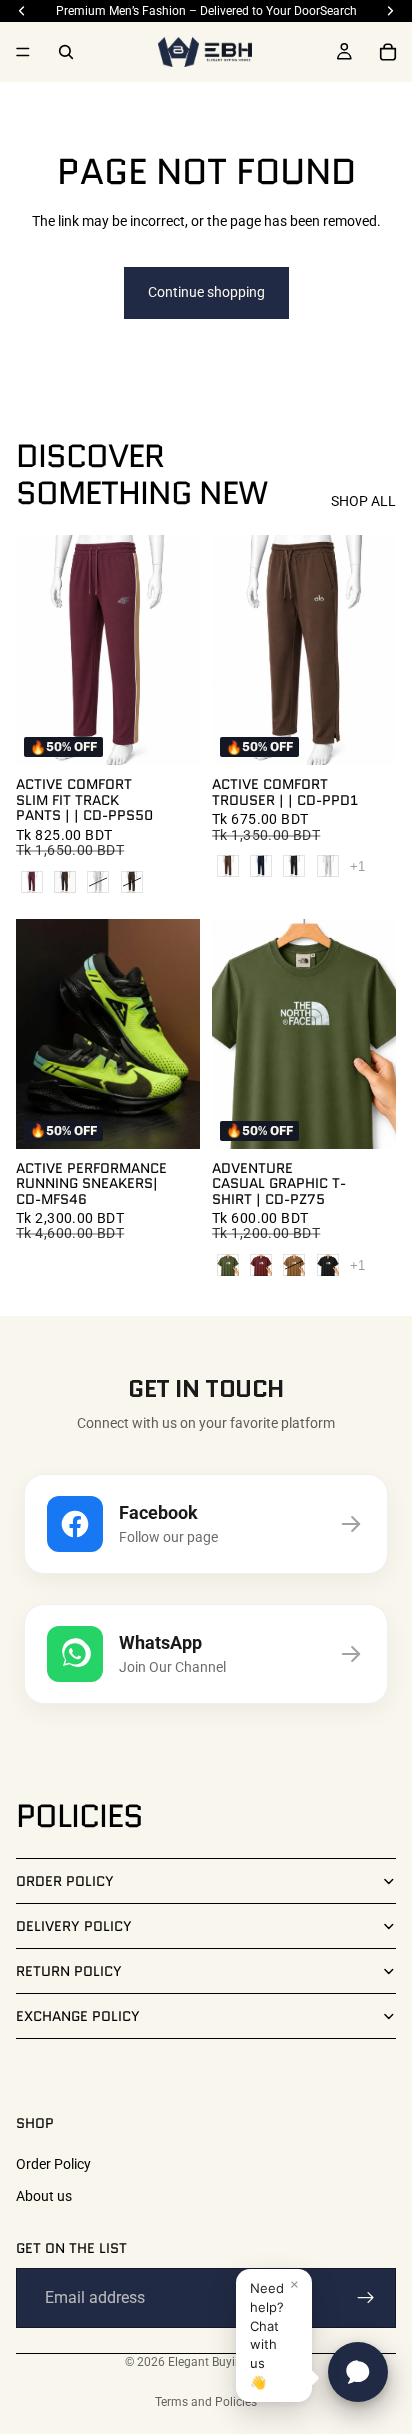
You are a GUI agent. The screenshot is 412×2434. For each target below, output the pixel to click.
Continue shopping (206, 292)
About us (44, 2195)
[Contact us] (358, 2372)
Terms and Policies (206, 2402)
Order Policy (65, 1881)
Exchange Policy (78, 2016)
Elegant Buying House (227, 2362)
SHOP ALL (363, 501)
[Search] (66, 52)
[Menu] (23, 52)
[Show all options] (357, 866)
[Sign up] (366, 2298)
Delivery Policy (74, 1926)
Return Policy (69, 1971)
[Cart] (388, 52)
